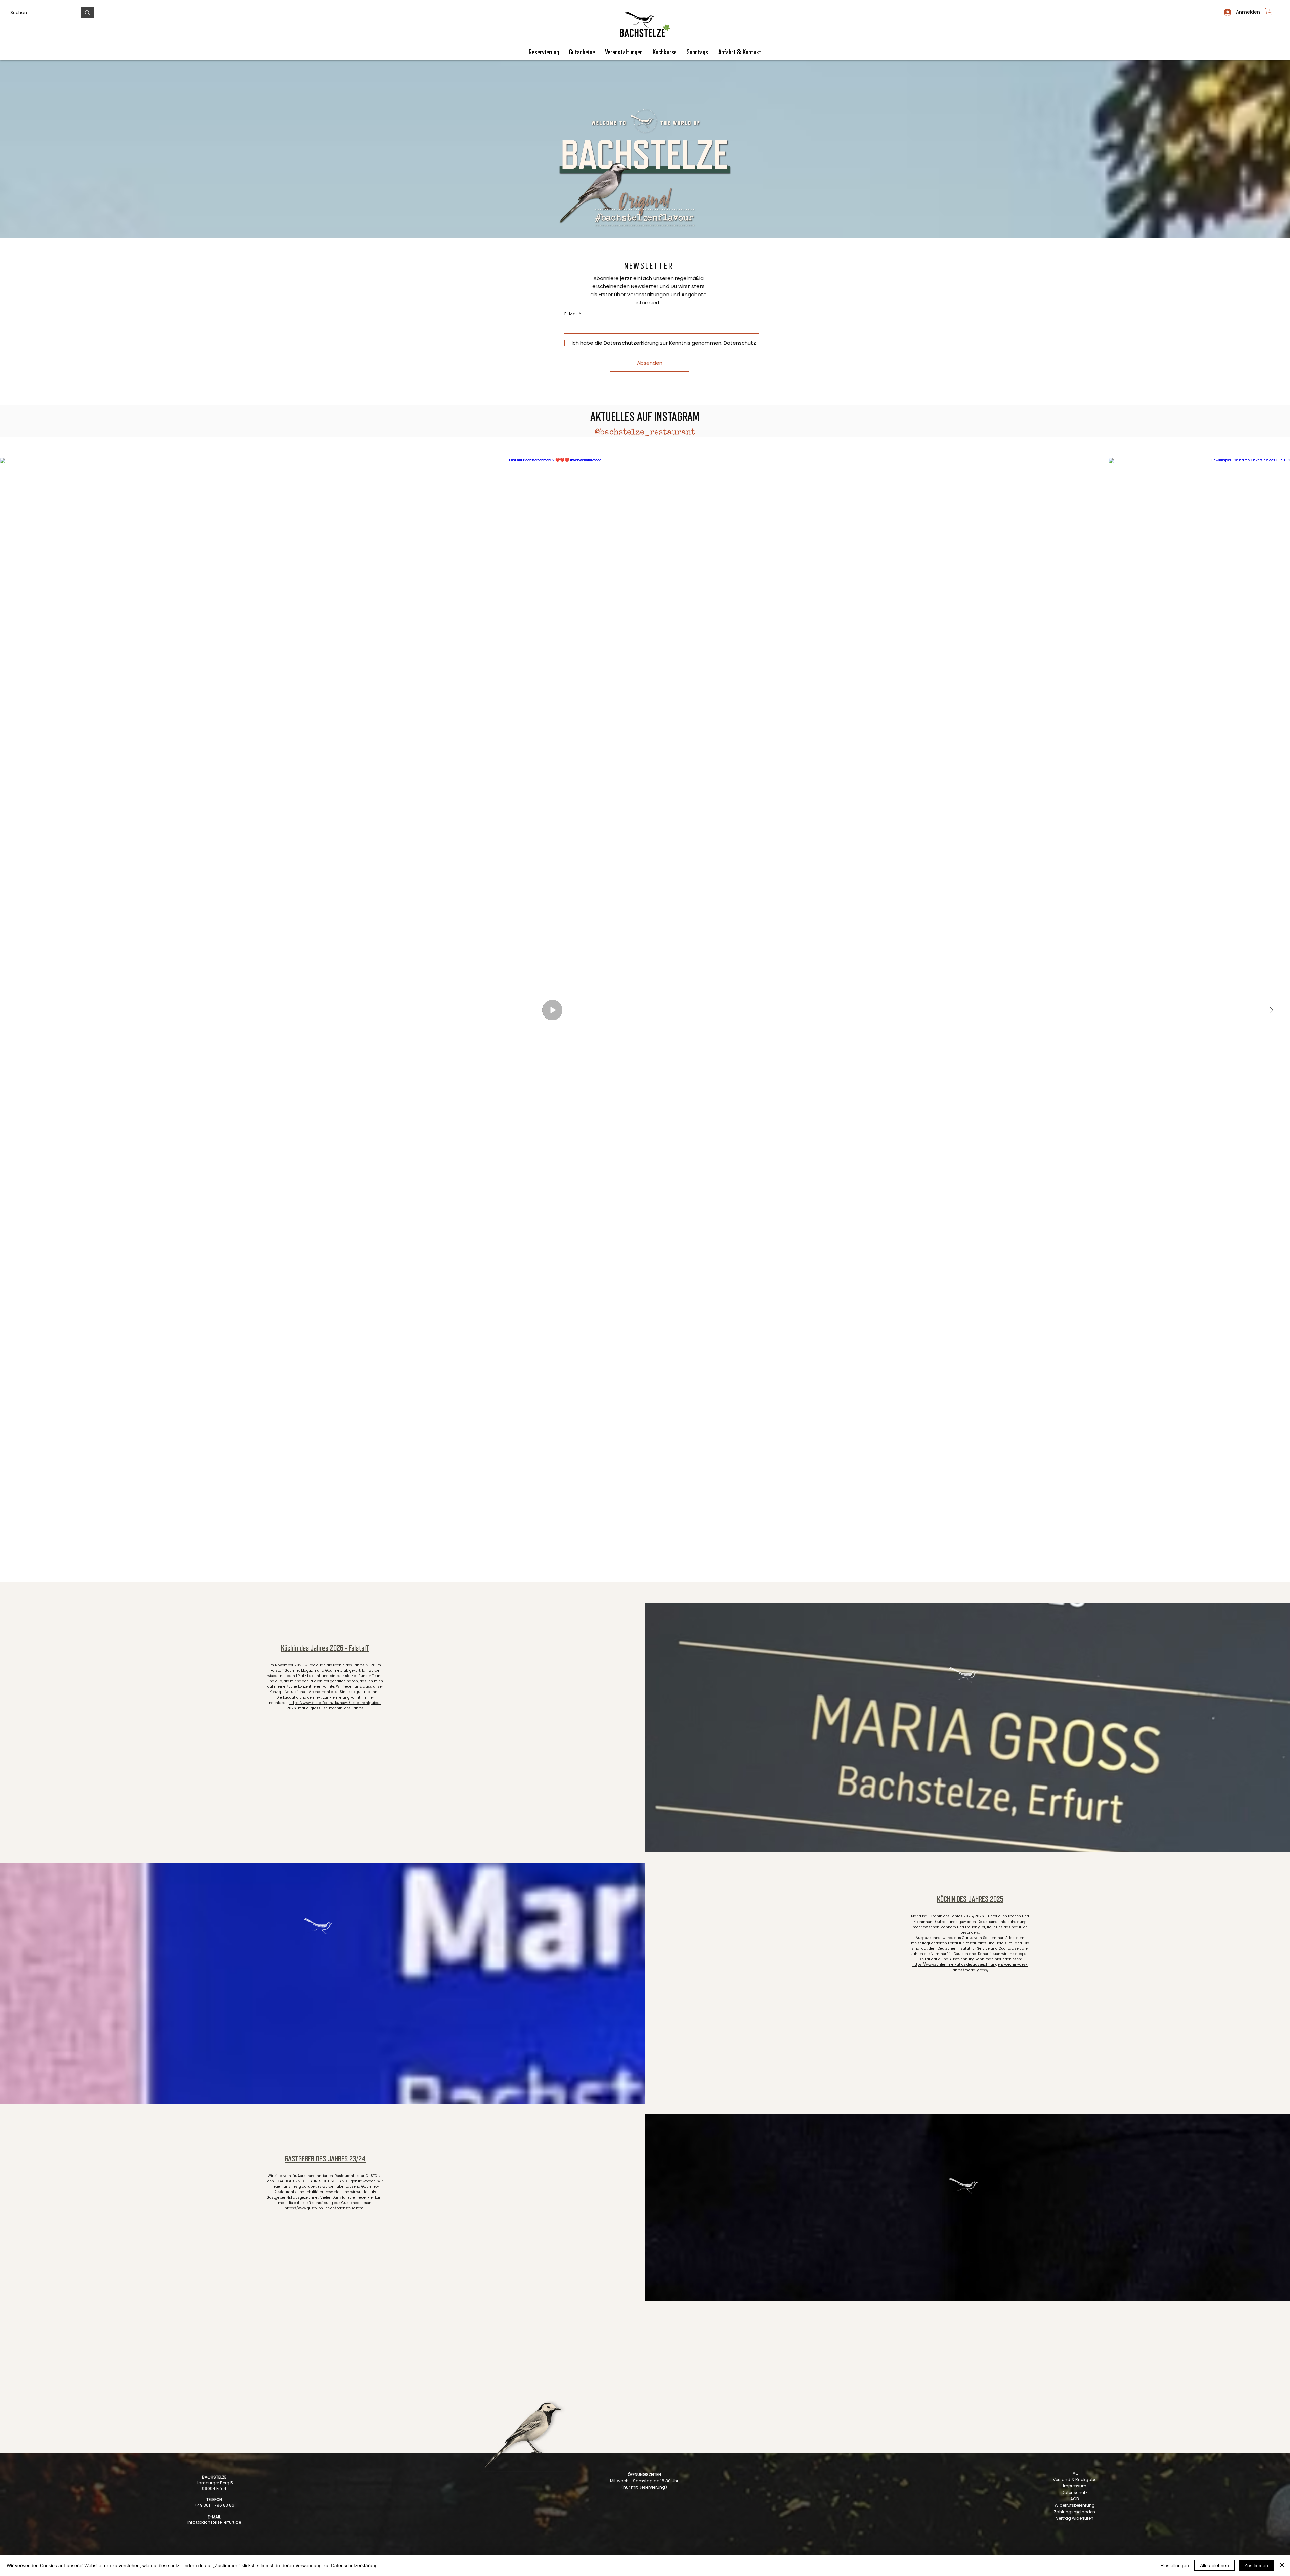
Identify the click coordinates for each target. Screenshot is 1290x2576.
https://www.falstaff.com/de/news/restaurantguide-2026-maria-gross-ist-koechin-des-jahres (334, 1705)
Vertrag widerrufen (1075, 2518)
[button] (1269, 12)
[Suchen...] (87, 13)
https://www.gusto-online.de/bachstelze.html (325, 2208)
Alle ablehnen (1214, 2565)
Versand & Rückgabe (1075, 2479)
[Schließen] (1282, 2565)
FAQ (1074, 2473)
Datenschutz (1074, 2493)
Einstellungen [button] (1175, 2565)
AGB (1075, 2499)
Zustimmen (1256, 2565)
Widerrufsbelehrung (1075, 2505)
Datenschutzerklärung (354, 2565)
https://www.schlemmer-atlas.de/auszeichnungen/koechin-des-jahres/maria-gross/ (970, 1967)
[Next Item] (1271, 1010)
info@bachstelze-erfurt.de (214, 2522)
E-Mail (571, 314)
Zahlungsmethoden (1074, 2512)
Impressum (1075, 2486)
